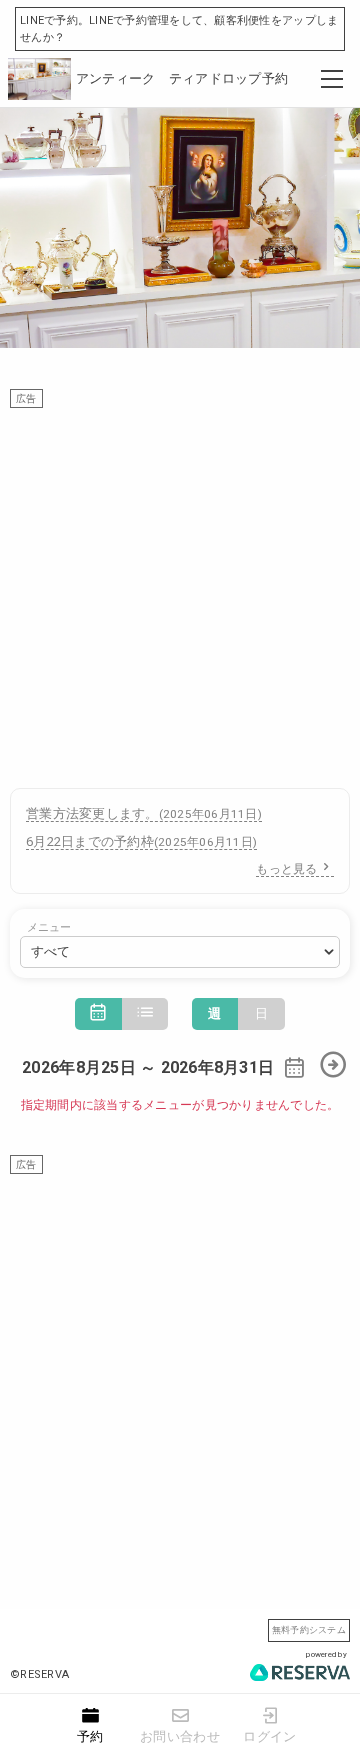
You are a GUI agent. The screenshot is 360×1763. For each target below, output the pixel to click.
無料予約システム (309, 1629)
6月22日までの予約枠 (141, 841)
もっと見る (286, 869)
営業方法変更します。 (144, 813)
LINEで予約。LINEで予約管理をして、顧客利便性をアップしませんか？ (179, 29)
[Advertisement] (180, 588)
